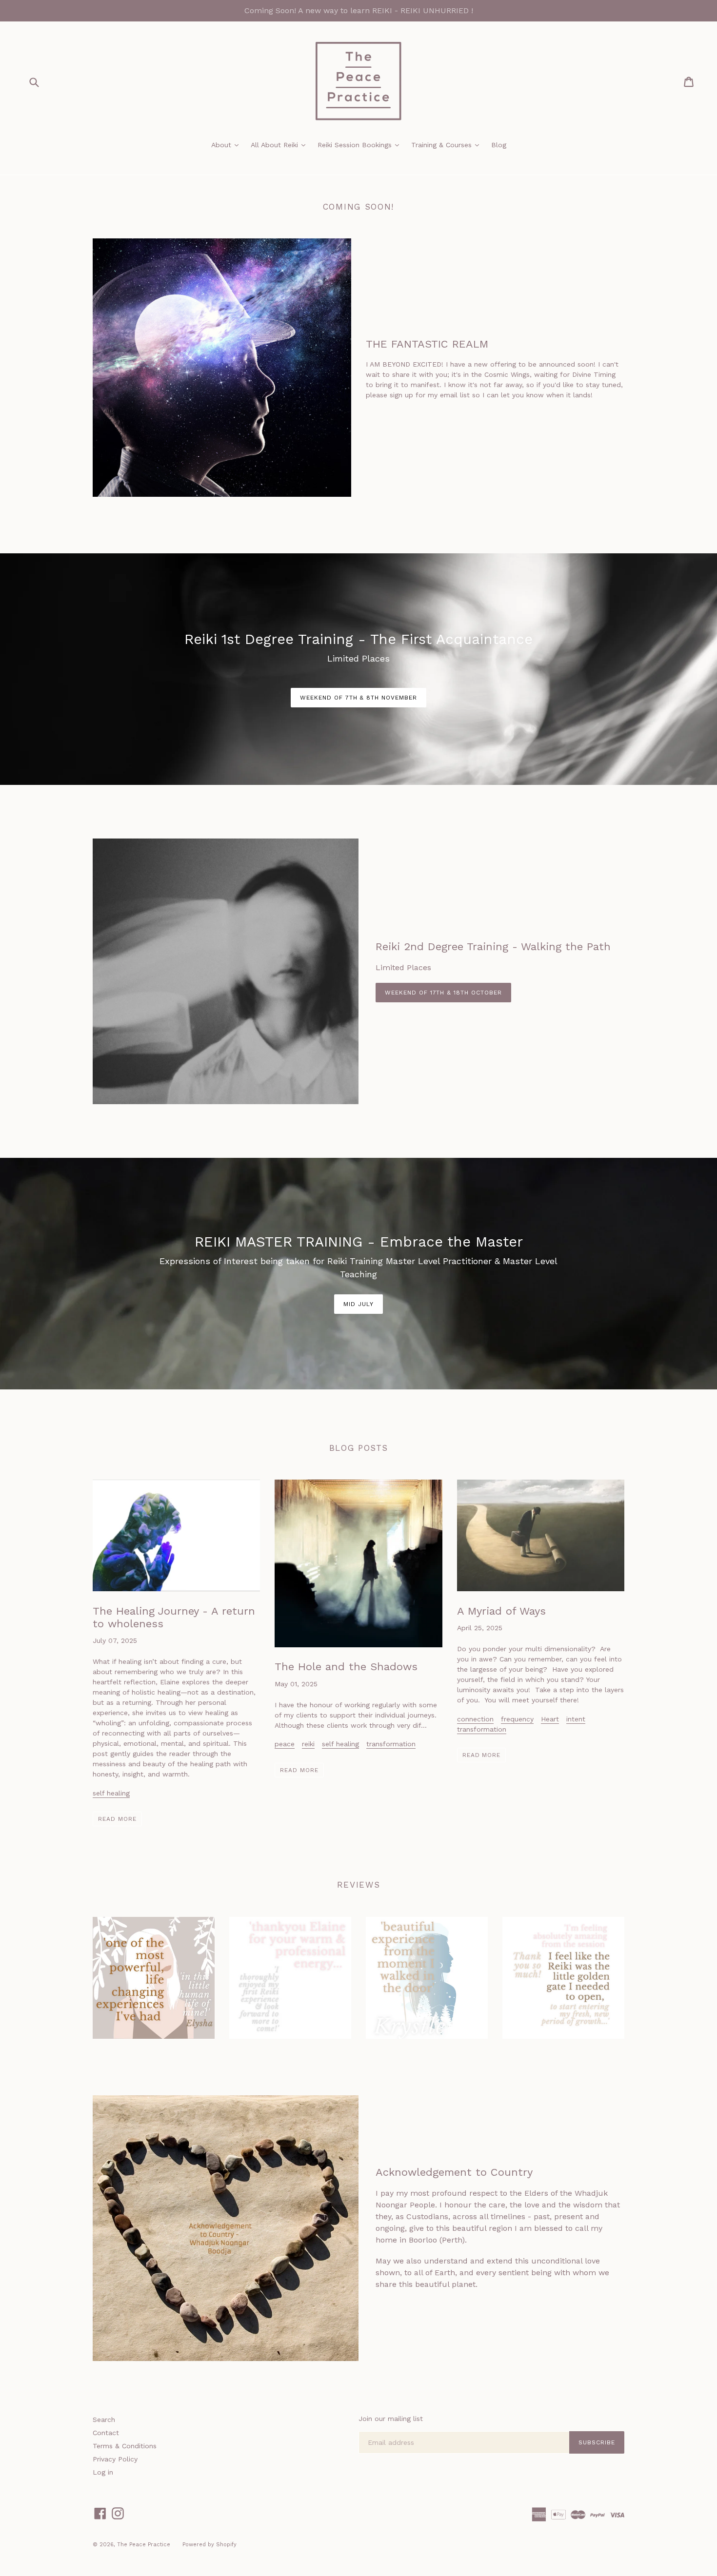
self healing (111, 1793)
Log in (103, 2472)
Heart (550, 1719)
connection (475, 1719)
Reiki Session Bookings (361, 145)
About (227, 145)
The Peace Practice (144, 2545)
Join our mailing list (391, 2419)
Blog (499, 145)
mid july (358, 1304)
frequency (517, 1719)
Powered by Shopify (209, 2545)
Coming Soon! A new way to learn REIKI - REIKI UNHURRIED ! (359, 10)
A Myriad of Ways (501, 1611)
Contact (106, 2433)
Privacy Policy (115, 2459)
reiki (308, 1744)
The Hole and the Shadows (346, 1667)
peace (285, 1744)
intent (576, 1719)
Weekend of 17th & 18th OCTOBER (443, 993)
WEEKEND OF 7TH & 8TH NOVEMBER (358, 698)
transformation (391, 1744)
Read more (117, 1819)
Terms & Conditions (125, 2446)
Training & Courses (448, 145)
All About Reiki (280, 145)
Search (104, 2420)
